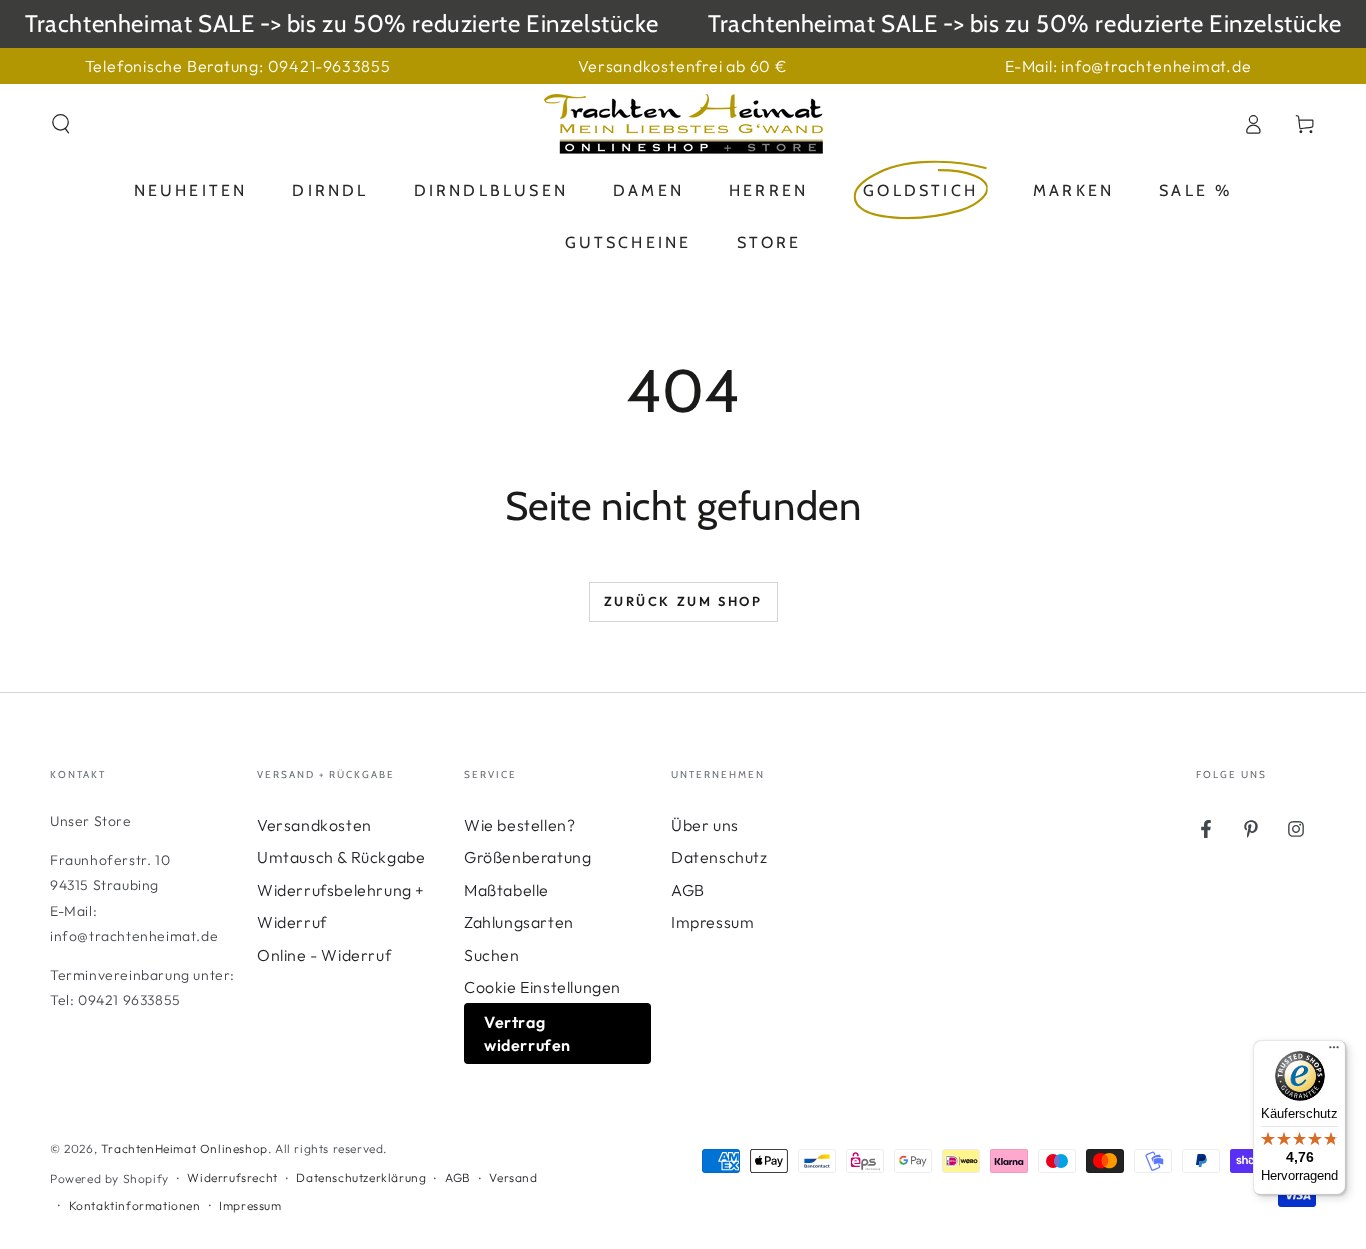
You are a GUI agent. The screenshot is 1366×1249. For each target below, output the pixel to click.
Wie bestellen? (519, 825)
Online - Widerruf (324, 955)
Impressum (712, 922)
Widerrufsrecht (232, 1177)
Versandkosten (314, 825)
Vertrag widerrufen (527, 1033)
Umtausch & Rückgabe (341, 857)
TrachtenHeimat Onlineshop (184, 1148)
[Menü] (1334, 1052)
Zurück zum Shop (683, 601)
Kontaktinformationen (135, 1205)
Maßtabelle (506, 890)
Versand (513, 1177)
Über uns (705, 825)
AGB (688, 890)
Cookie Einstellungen (542, 987)
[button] (61, 124)
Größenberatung (527, 857)
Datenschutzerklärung (361, 1177)
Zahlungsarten (519, 922)
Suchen (492, 955)
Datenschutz (719, 857)
